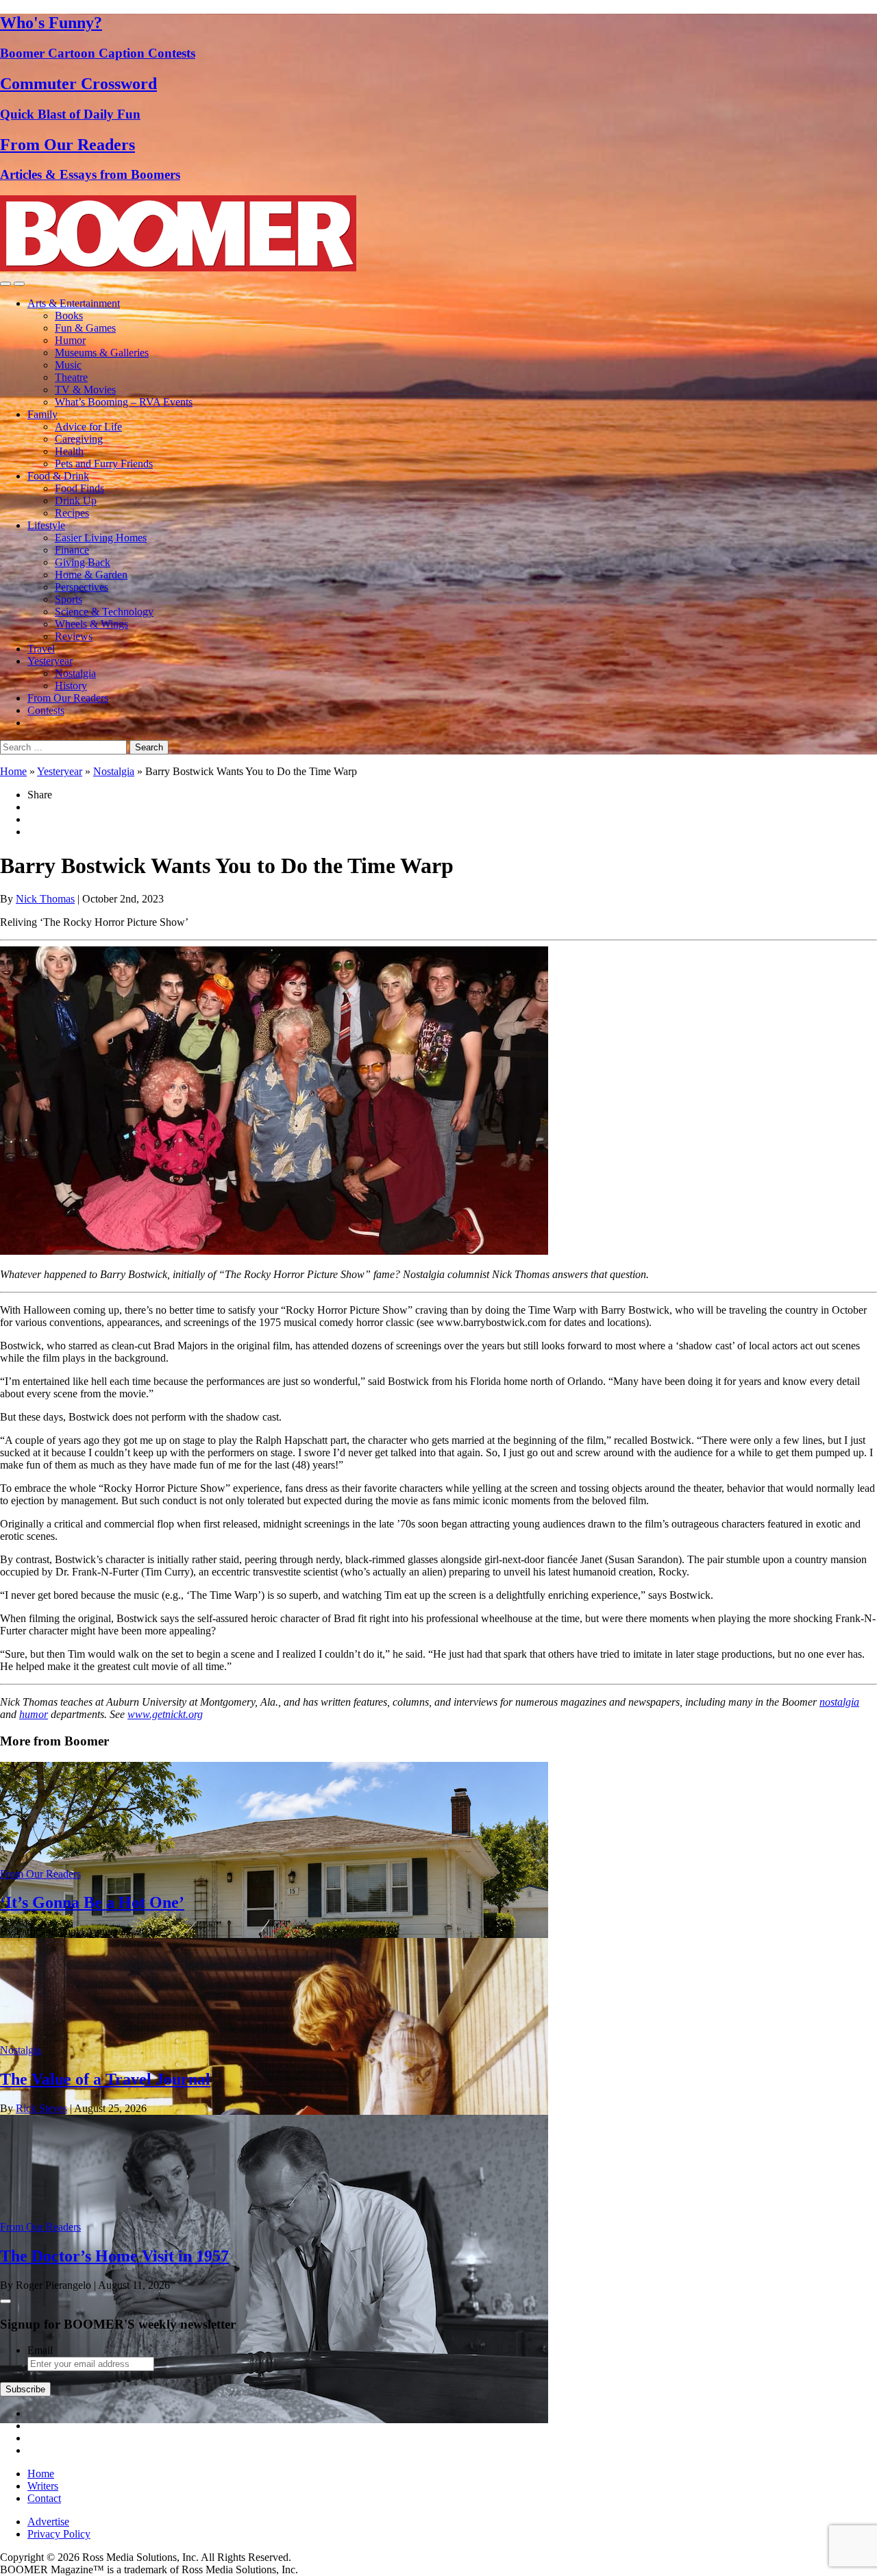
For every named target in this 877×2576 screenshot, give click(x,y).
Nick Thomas (45, 899)
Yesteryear (50, 661)
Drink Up (76, 501)
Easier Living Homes (101, 538)
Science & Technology (104, 612)
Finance (72, 550)
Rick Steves (41, 2108)
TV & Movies (85, 390)
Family (42, 414)
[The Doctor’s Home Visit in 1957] (274, 2419)
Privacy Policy (59, 2534)
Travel (41, 649)
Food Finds (79, 488)
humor (34, 1714)
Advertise (48, 2522)
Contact (44, 2498)
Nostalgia (75, 673)
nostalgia (839, 1702)
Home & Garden (91, 575)
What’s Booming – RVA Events (124, 402)
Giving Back (83, 562)
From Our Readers (68, 698)
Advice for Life (88, 427)
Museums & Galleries (102, 353)
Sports (69, 599)
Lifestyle (46, 525)
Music (68, 365)
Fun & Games (85, 328)
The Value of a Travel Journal (105, 2079)
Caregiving (79, 439)
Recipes (72, 513)
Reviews (74, 636)
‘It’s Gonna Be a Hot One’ (92, 1902)
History (71, 686)
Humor (70, 340)
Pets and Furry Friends (104, 464)
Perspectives (82, 587)
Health (69, 451)
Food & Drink (58, 476)
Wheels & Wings (91, 624)
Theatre (71, 377)
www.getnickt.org (165, 1714)
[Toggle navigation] (5, 284)
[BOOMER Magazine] (178, 268)
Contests (46, 710)
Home (13, 771)
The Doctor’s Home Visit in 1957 (114, 2256)
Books (69, 316)
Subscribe (25, 2389)
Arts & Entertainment (74, 303)
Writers (43, 2486)
